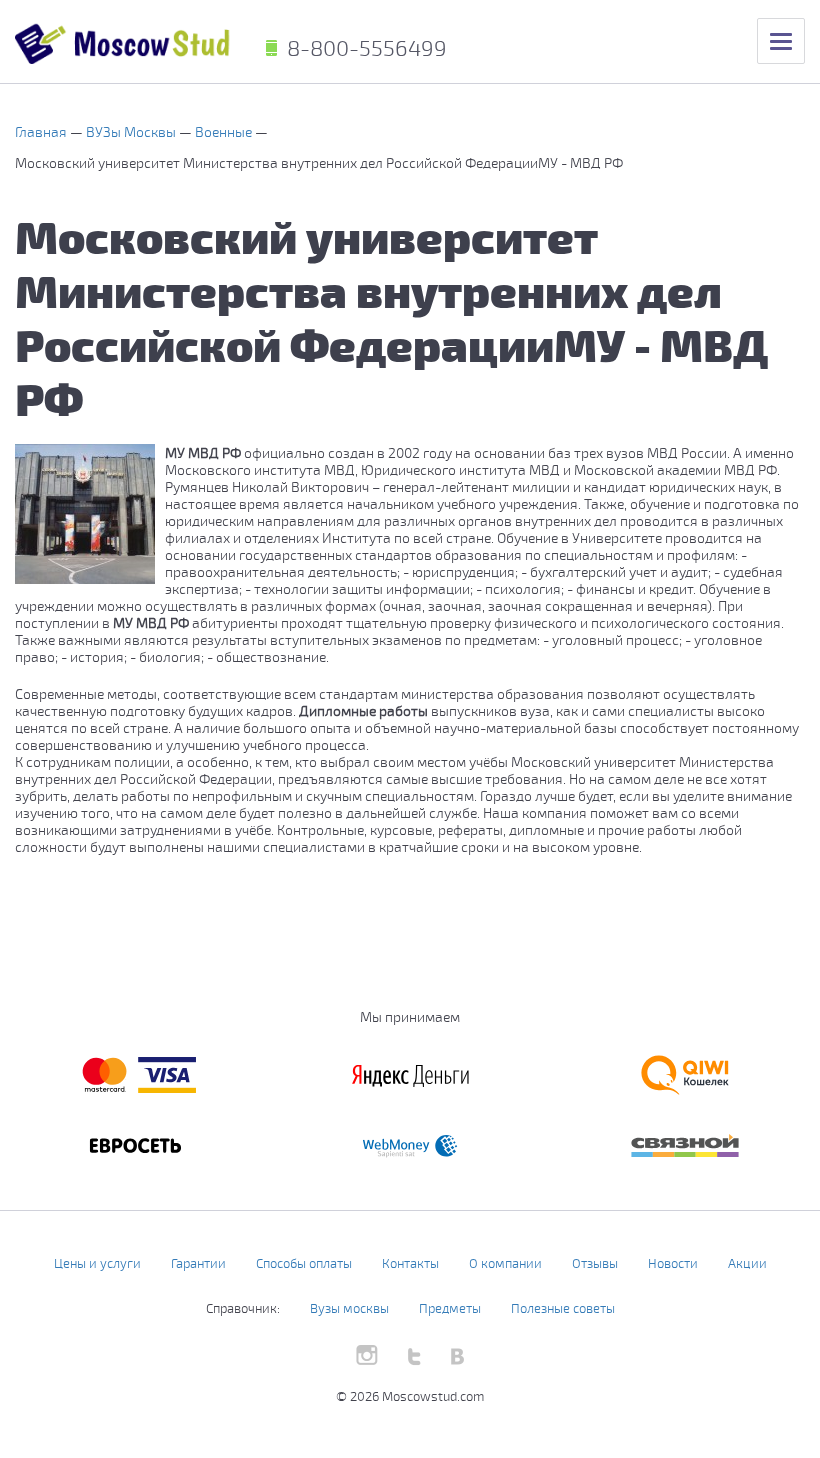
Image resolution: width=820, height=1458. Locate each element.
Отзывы (595, 1263)
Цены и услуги (97, 1263)
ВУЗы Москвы (132, 131)
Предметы (450, 1308)
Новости (673, 1263)
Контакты (410, 1263)
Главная (42, 131)
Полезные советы (563, 1308)
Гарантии (198, 1263)
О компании (505, 1263)
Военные (225, 131)
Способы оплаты (304, 1263)
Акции (747, 1263)
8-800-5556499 (367, 47)
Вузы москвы (349, 1308)
